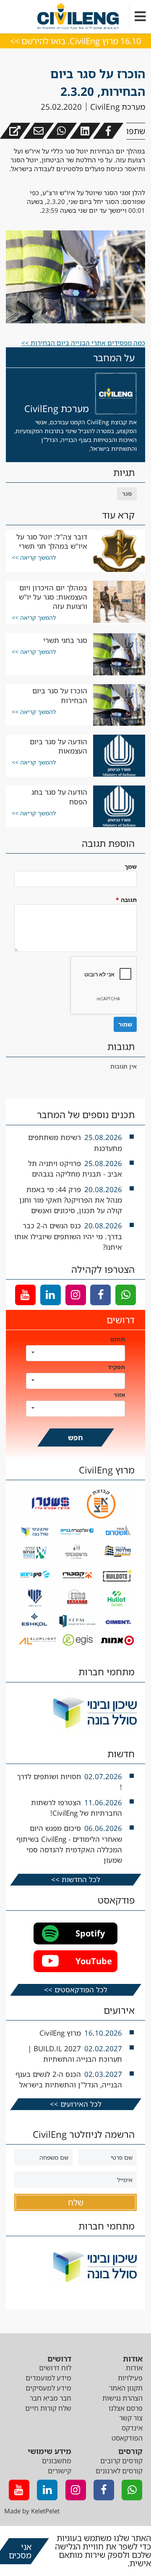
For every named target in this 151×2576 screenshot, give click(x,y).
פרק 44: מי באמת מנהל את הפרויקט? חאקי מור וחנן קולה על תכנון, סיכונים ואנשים (71, 1200)
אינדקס (132, 2428)
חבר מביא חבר (51, 2398)
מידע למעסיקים (48, 2388)
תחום (118, 1339)
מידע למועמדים (48, 2378)
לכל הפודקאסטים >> (76, 1990)
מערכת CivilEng (118, 107)
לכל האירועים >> (76, 2104)
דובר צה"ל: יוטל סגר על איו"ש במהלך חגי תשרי (52, 541)
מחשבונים (57, 2461)
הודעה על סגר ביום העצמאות (59, 746)
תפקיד (116, 1367)
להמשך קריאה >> (34, 557)
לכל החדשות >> (76, 1879)
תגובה (126, 900)
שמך (131, 866)
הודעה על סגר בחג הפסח (59, 797)
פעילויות (130, 2378)
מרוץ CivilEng (60, 2033)
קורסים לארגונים (119, 2471)
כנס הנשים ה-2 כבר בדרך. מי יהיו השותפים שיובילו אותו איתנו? (68, 1236)
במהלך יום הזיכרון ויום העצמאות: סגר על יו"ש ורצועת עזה (53, 597)
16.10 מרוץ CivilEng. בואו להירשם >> (75, 41)
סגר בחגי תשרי (65, 640)
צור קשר (131, 2418)
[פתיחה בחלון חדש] (15, 131)
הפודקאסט (127, 2438)
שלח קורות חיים (48, 2408)
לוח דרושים (55, 2368)
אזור (119, 1395)
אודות (134, 2368)
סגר (127, 493)
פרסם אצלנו (126, 2408)
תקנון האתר (126, 2388)
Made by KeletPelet (32, 2511)
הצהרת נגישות (122, 2398)
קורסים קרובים (121, 2461)
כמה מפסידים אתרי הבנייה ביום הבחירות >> (83, 343)
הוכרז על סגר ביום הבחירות (60, 695)
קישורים (60, 2471)
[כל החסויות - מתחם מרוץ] (76, 1647)
